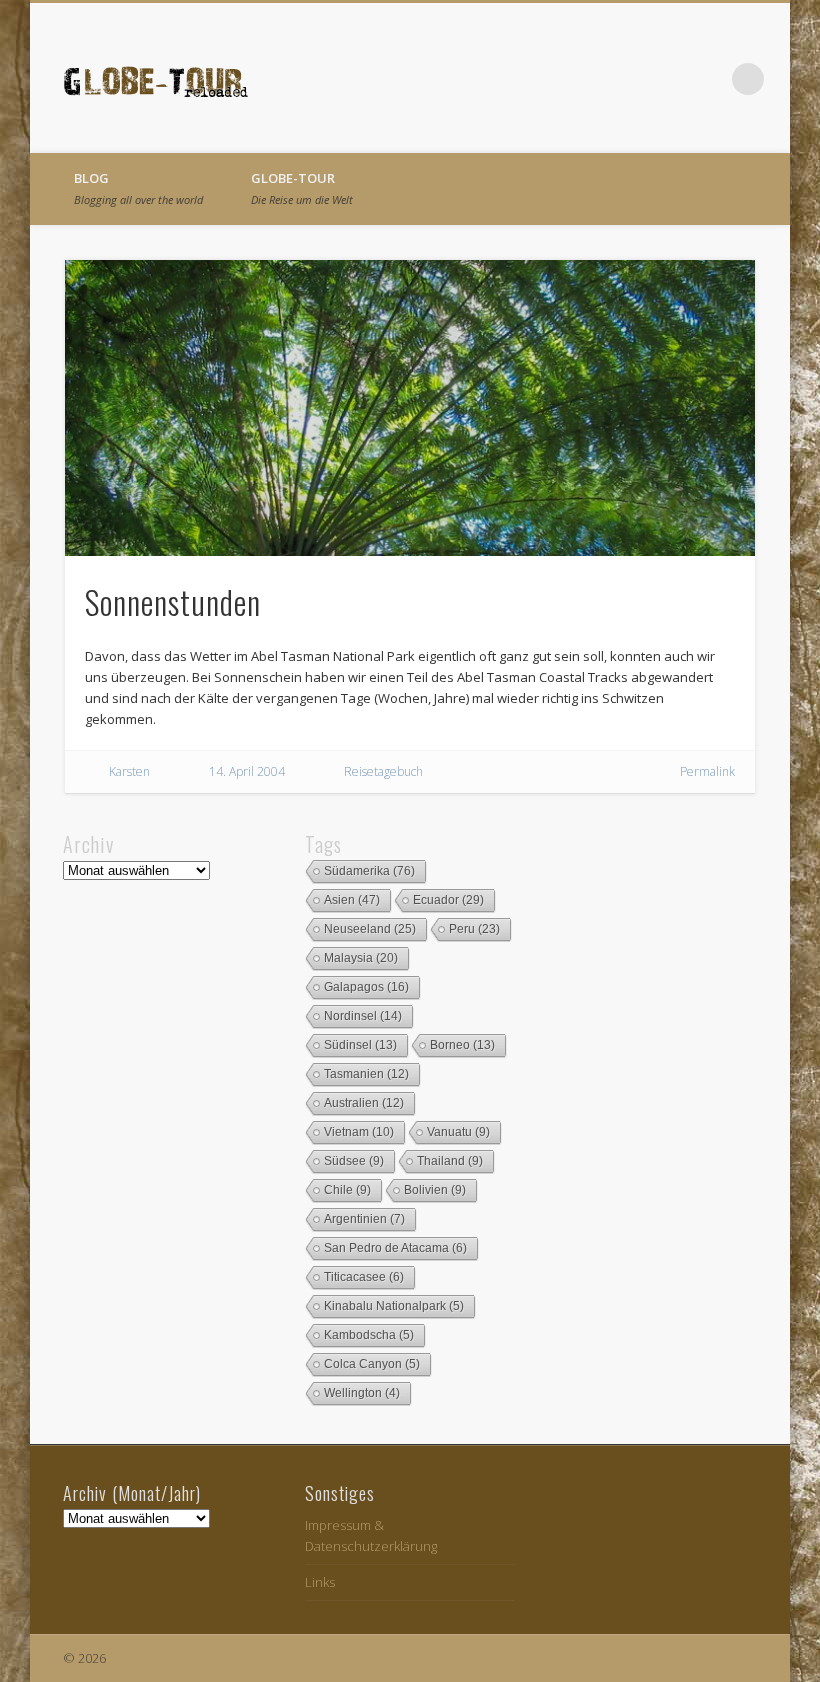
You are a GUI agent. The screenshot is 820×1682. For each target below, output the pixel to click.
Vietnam (359, 1132)
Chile (347, 1190)
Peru (474, 929)
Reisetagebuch (383, 771)
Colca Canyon (372, 1364)
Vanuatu (458, 1132)
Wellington (362, 1393)
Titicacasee (364, 1277)
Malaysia (361, 958)
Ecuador (448, 900)
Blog (138, 188)
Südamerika (369, 871)
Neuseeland (370, 929)
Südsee (354, 1161)
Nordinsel (363, 1016)
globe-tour (302, 188)
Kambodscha (369, 1335)
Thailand (450, 1161)
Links (320, 1582)
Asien (352, 900)
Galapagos (366, 987)
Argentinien (364, 1219)
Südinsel (360, 1045)
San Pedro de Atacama (395, 1248)
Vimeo (707, 79)
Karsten (129, 771)
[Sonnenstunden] (410, 408)
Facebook (666, 79)
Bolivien (435, 1190)
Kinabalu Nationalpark (394, 1306)
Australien (364, 1103)
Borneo (462, 1045)
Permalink (707, 771)
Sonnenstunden (173, 601)
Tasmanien (366, 1074)
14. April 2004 (247, 771)
